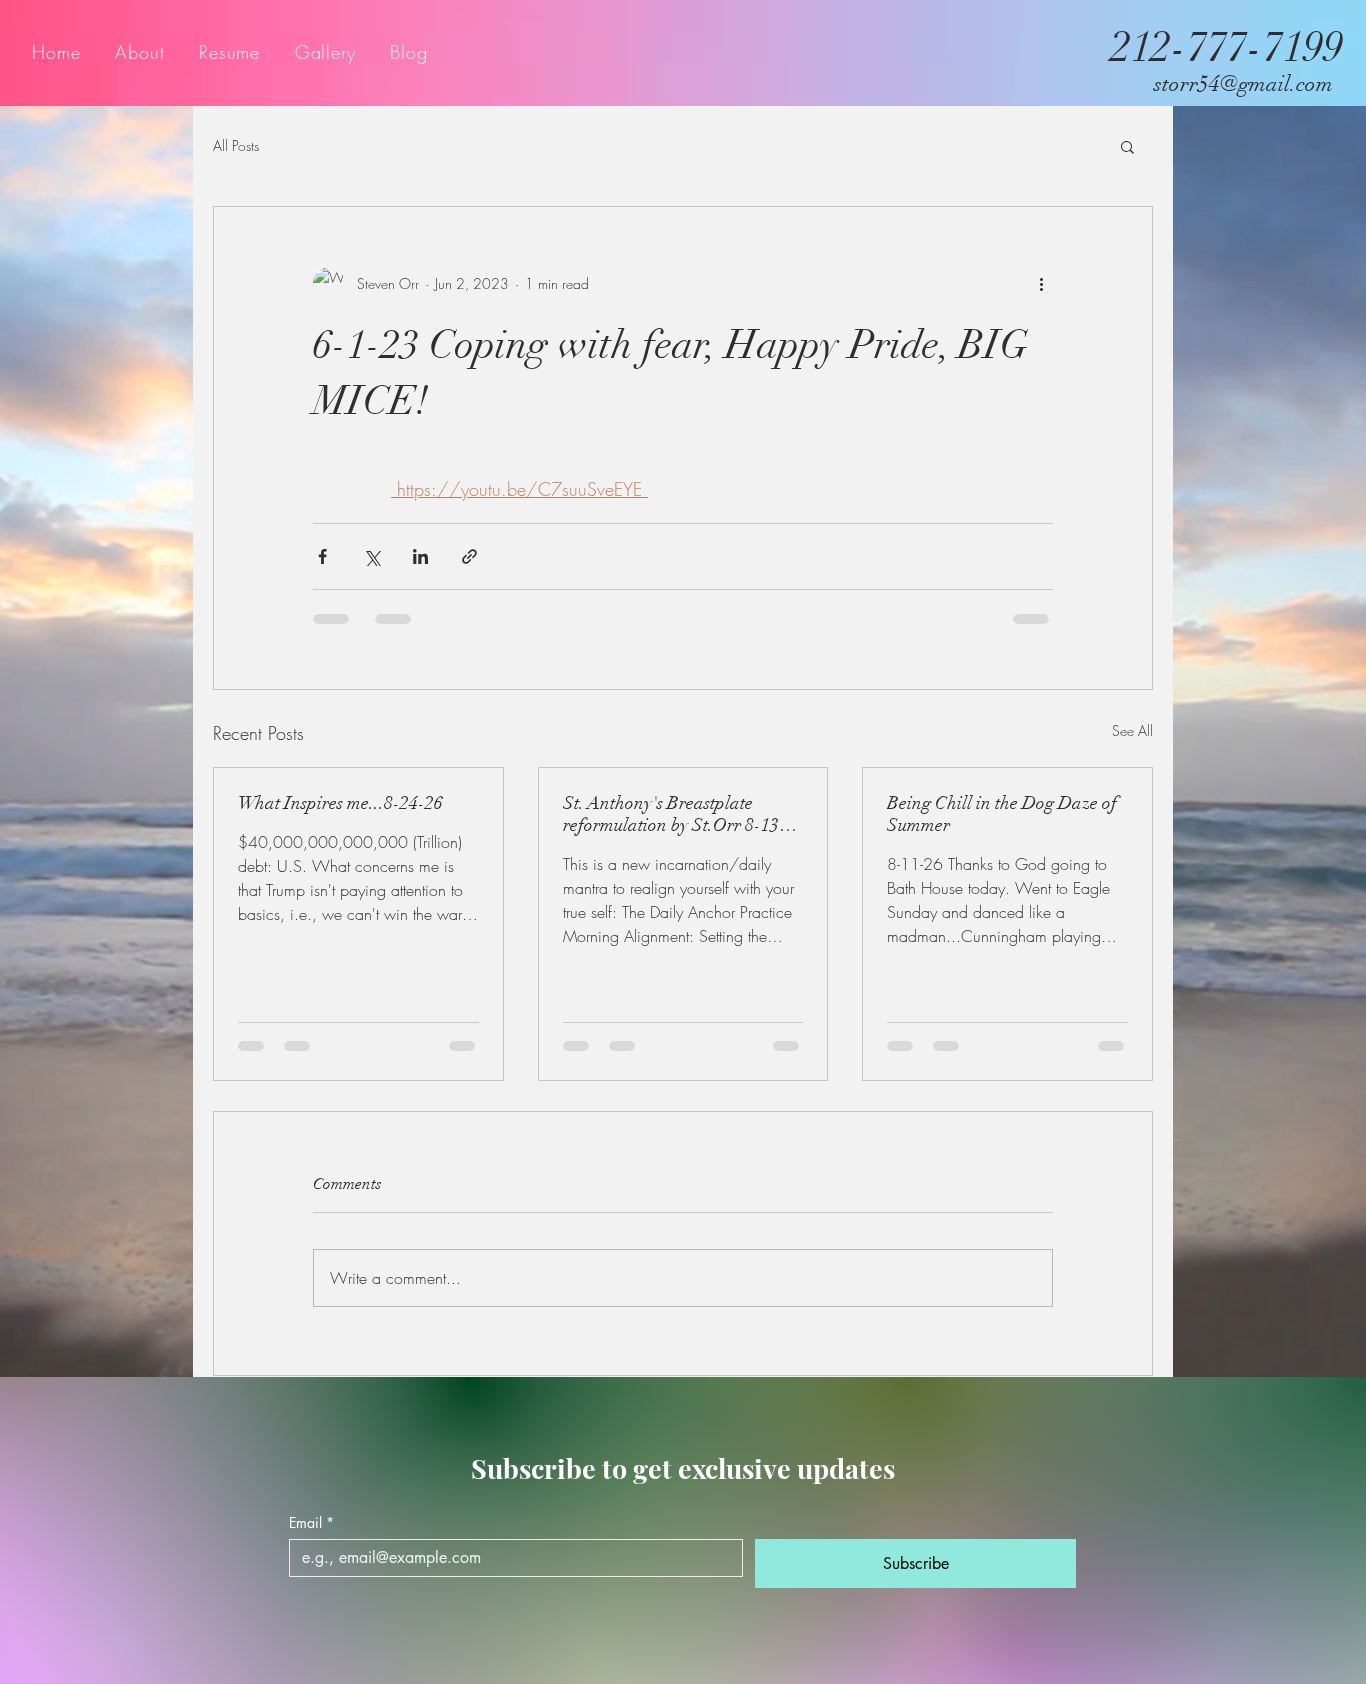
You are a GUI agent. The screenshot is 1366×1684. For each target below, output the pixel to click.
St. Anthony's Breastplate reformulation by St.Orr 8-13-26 (674, 814)
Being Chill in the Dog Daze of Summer (1002, 814)
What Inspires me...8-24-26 (340, 803)
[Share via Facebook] (322, 556)
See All (1132, 730)
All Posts (236, 145)
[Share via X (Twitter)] (371, 556)
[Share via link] (469, 556)
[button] (1127, 146)
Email (311, 1541)
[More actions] (1041, 283)
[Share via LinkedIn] (420, 556)
